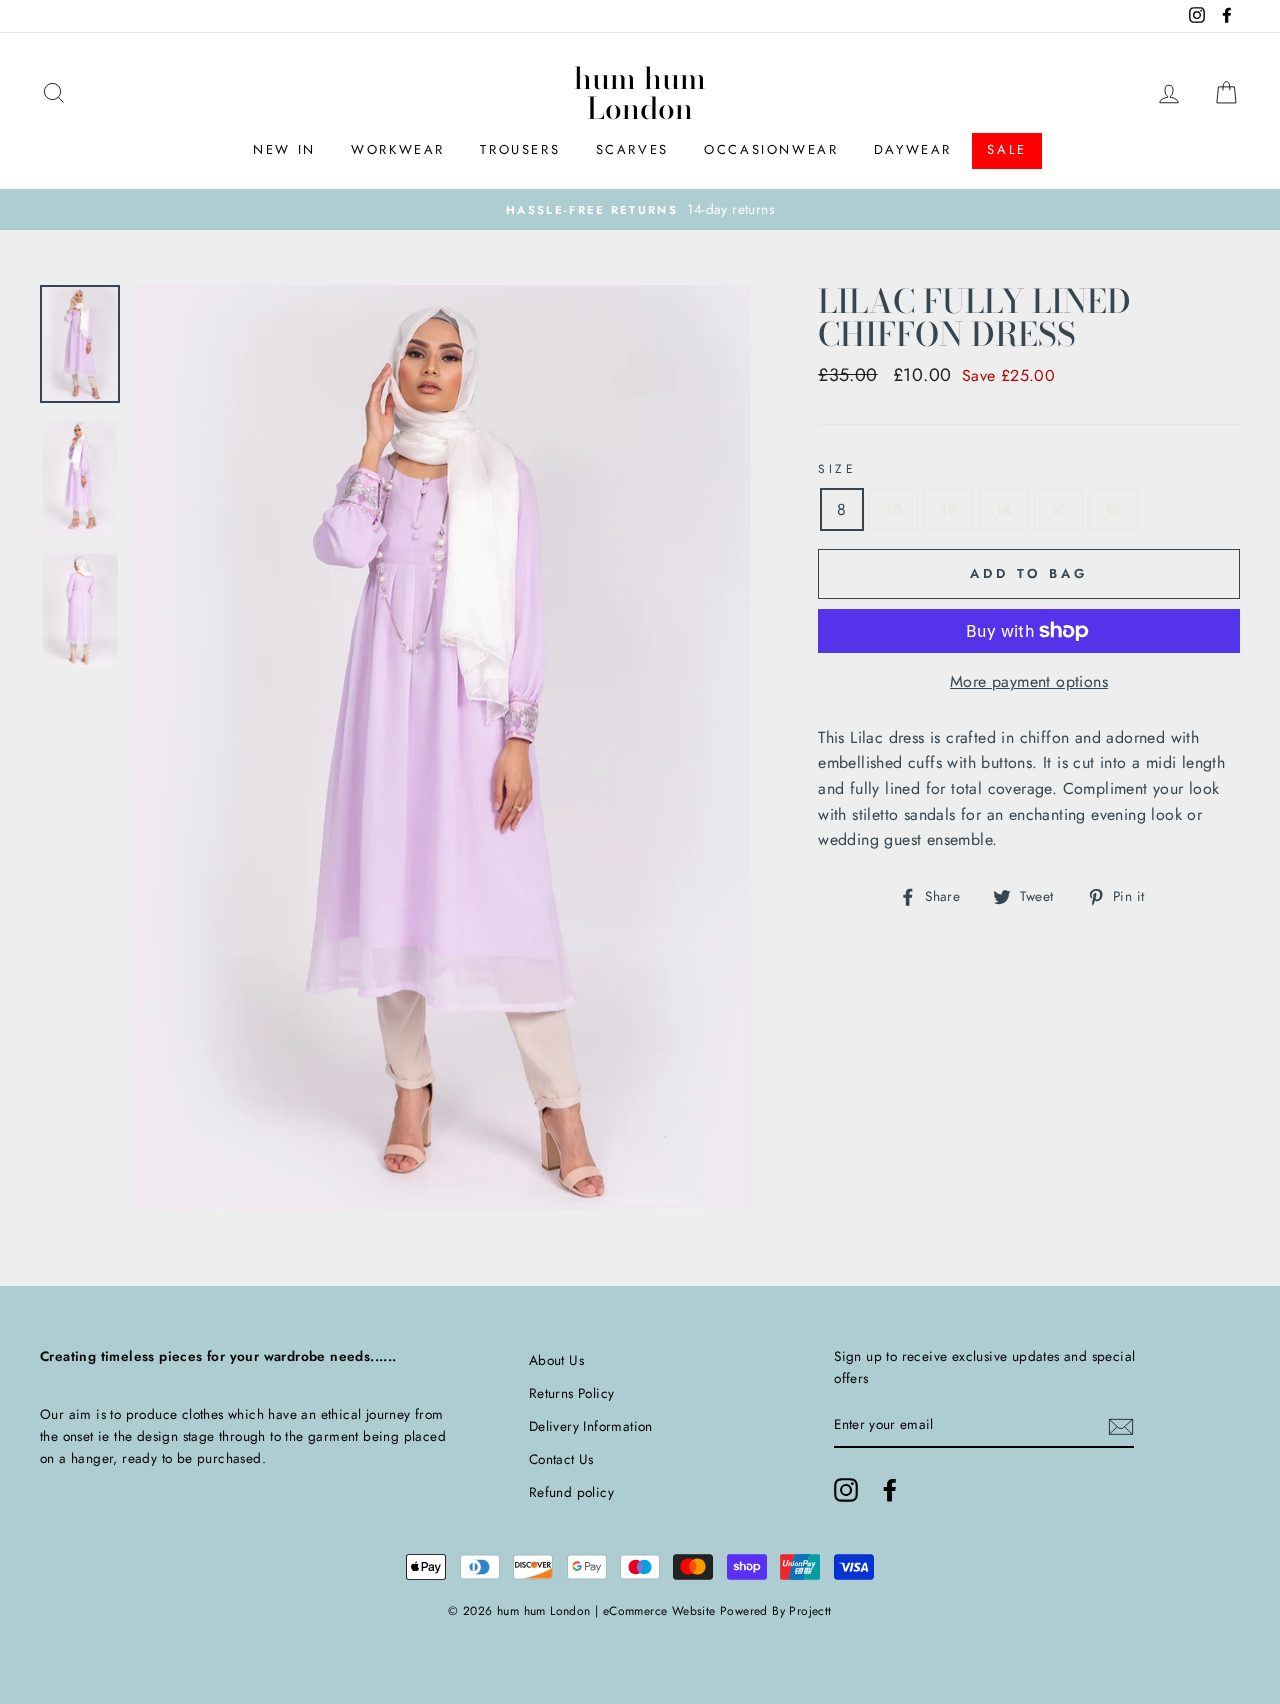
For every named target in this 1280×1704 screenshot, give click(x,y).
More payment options (1029, 681)
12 (948, 509)
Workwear (398, 149)
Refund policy (571, 1492)
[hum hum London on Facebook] (890, 1490)
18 (1113, 509)
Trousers (520, 149)
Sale (1006, 149)
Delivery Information (591, 1426)
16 (1058, 509)
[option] (640, 210)
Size (837, 469)
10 (894, 509)
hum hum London (640, 93)
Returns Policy (572, 1393)
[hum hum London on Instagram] (846, 1490)
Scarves (632, 149)
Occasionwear (771, 149)
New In (284, 149)
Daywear (913, 149)
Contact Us (561, 1459)
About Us (556, 1360)
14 (1003, 509)
